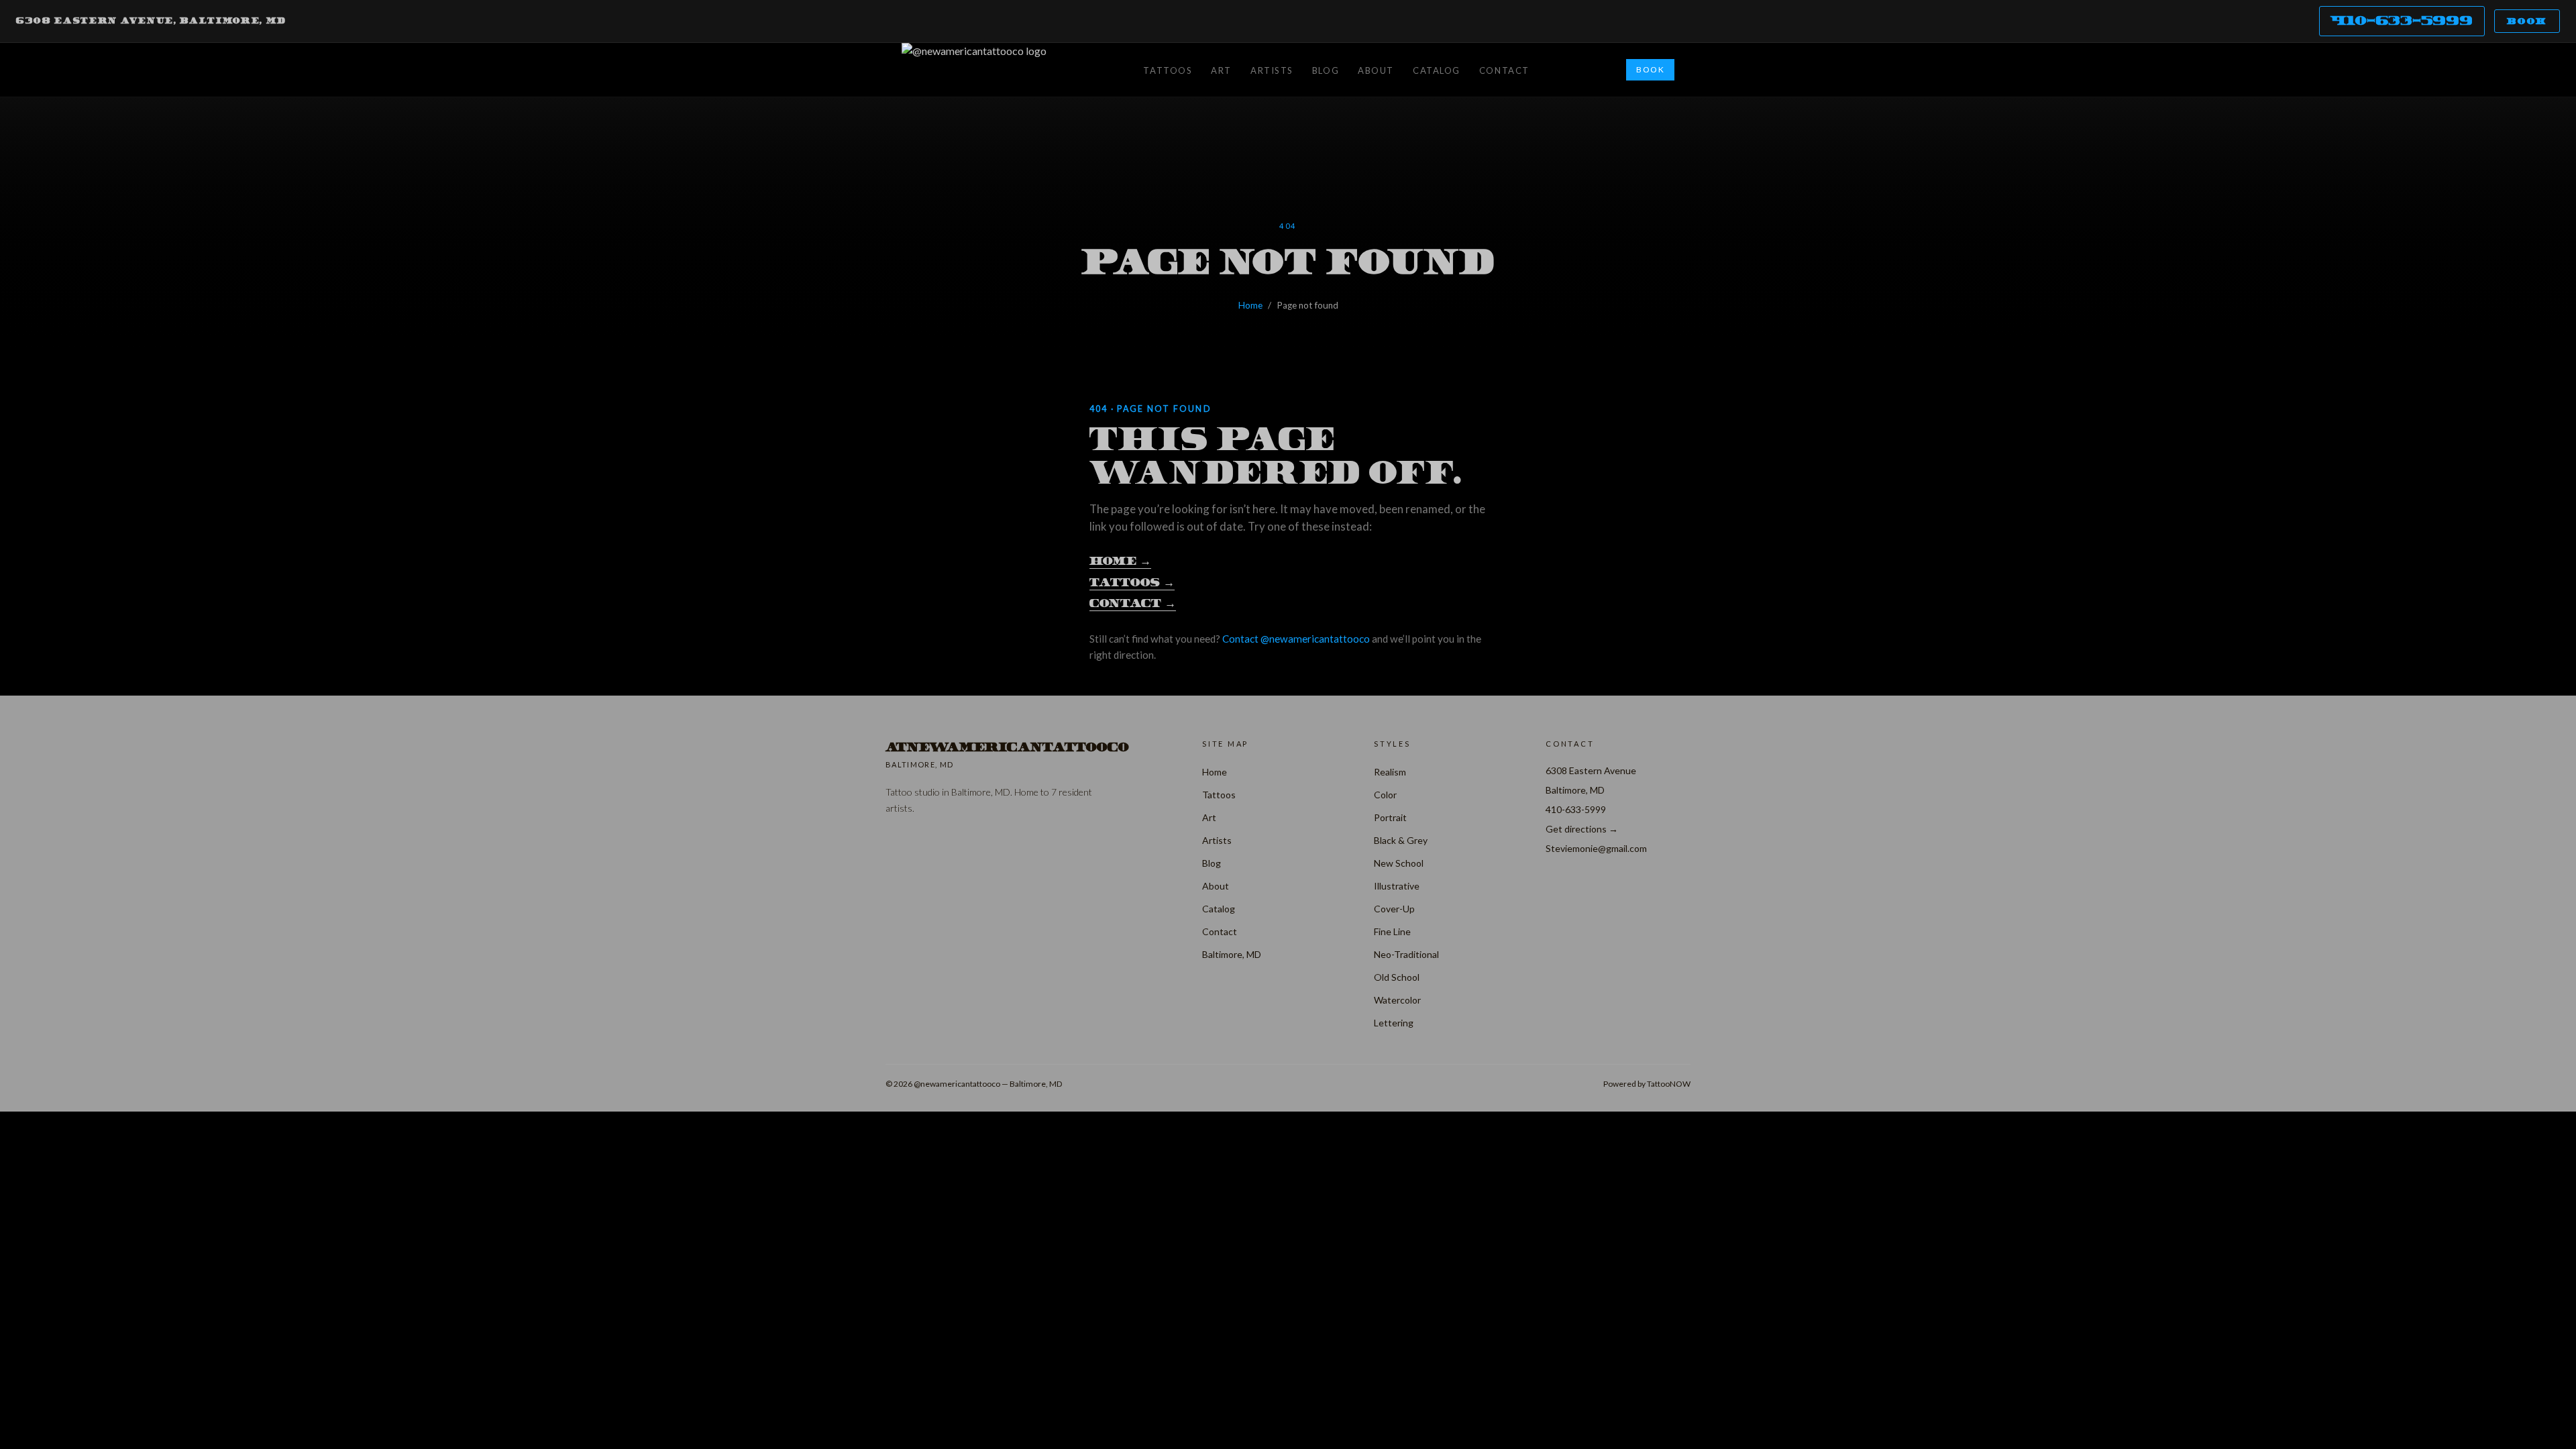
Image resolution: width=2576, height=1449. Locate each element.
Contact (1504, 70)
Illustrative (1397, 886)
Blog (1326, 70)
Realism (1390, 772)
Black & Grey (1401, 840)
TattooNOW (1669, 1084)
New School (1399, 863)
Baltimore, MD (1232, 954)
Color (1385, 795)
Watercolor (1397, 1000)
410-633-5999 (2402, 20)
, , (151, 21)
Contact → (1133, 603)
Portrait (1390, 817)
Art (1221, 70)
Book (2527, 21)
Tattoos (1168, 70)
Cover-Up (1394, 909)
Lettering (1394, 1023)
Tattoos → (1132, 583)
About (1376, 70)
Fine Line (1392, 931)
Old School (1397, 977)
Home (1250, 305)
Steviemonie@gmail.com (1596, 848)
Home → (1120, 561)
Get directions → (1582, 829)
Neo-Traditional (1406, 954)
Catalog (1437, 70)
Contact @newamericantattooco (1296, 639)
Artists (1272, 70)
